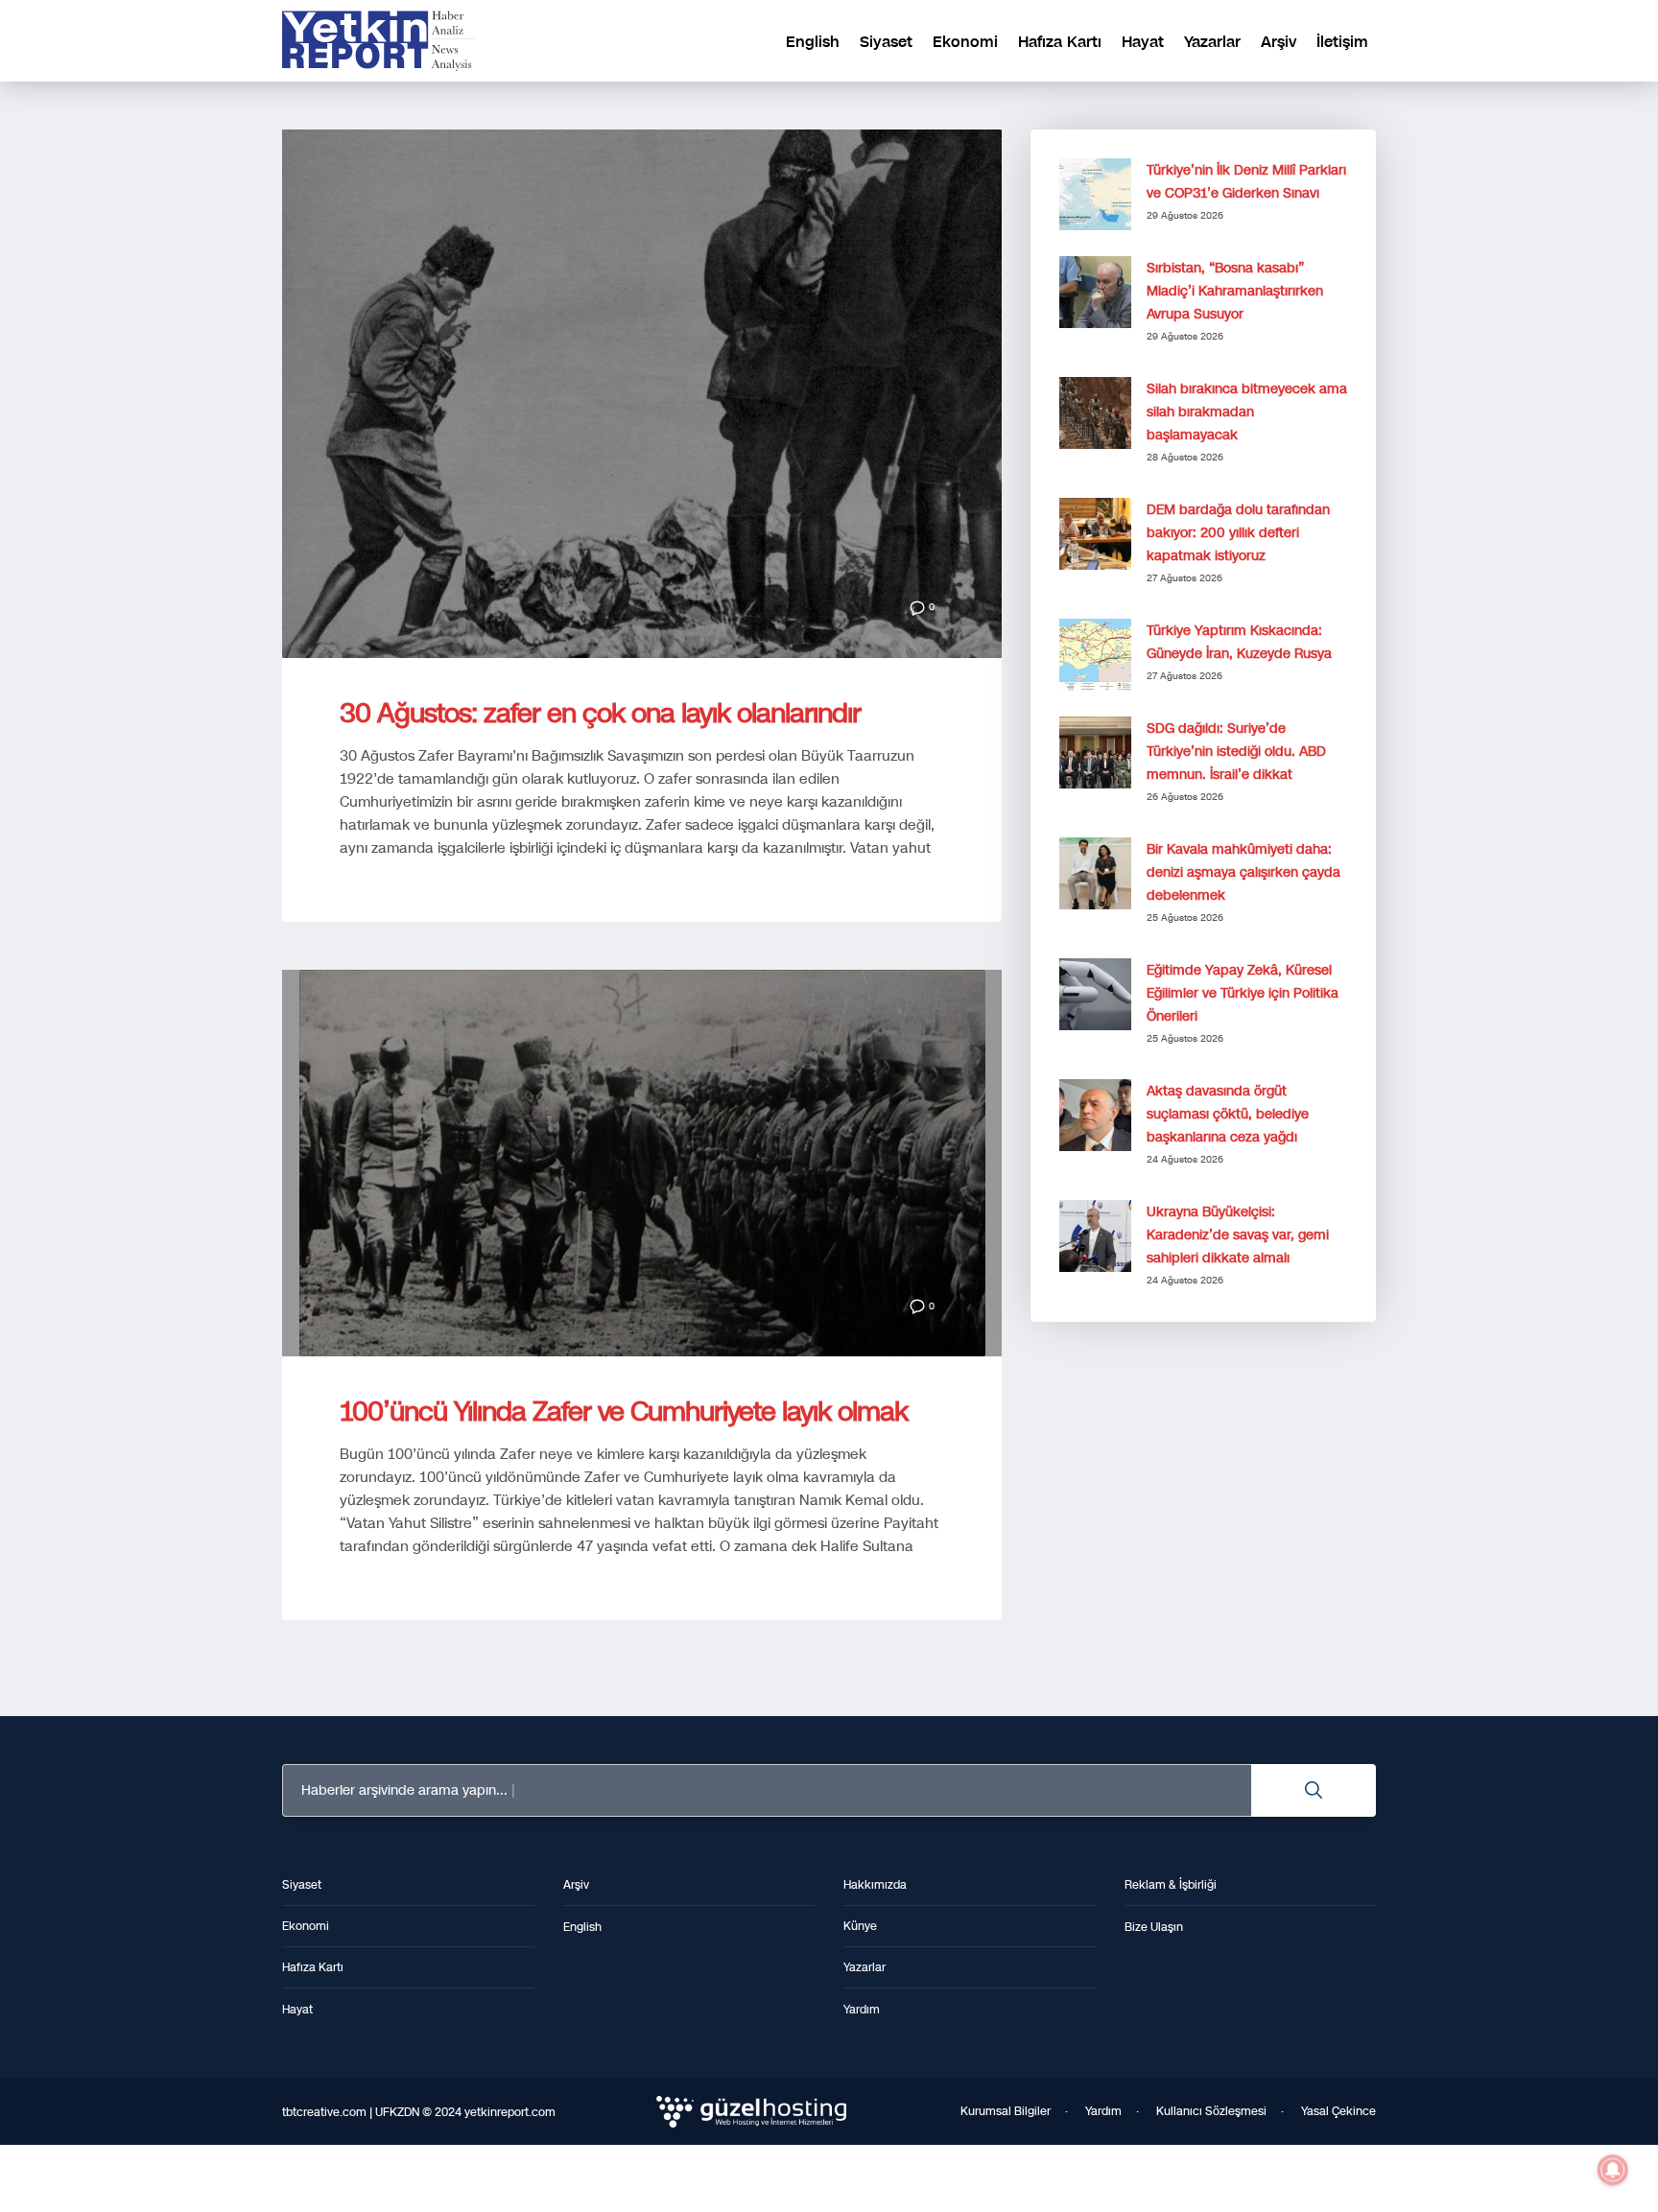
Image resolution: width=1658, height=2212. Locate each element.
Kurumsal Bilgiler (1006, 2111)
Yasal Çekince (1338, 2111)
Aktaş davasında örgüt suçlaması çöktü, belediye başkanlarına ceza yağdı (1228, 1114)
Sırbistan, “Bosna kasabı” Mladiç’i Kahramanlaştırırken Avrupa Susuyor (1235, 291)
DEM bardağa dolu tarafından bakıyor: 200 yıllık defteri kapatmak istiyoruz (1238, 533)
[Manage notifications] (1613, 2170)
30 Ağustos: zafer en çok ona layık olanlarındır (600, 713)
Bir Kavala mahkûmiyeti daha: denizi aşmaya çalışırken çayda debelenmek (1243, 872)
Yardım (1103, 2111)
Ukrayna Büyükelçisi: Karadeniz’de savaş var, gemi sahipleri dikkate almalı (1238, 1235)
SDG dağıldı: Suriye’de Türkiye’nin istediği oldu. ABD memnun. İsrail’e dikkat (1236, 752)
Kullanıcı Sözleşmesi (1211, 2111)
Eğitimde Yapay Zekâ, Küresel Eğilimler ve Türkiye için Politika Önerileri (1243, 993)
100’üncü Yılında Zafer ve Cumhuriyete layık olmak (624, 1412)
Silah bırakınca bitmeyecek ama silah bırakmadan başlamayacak (1247, 412)
